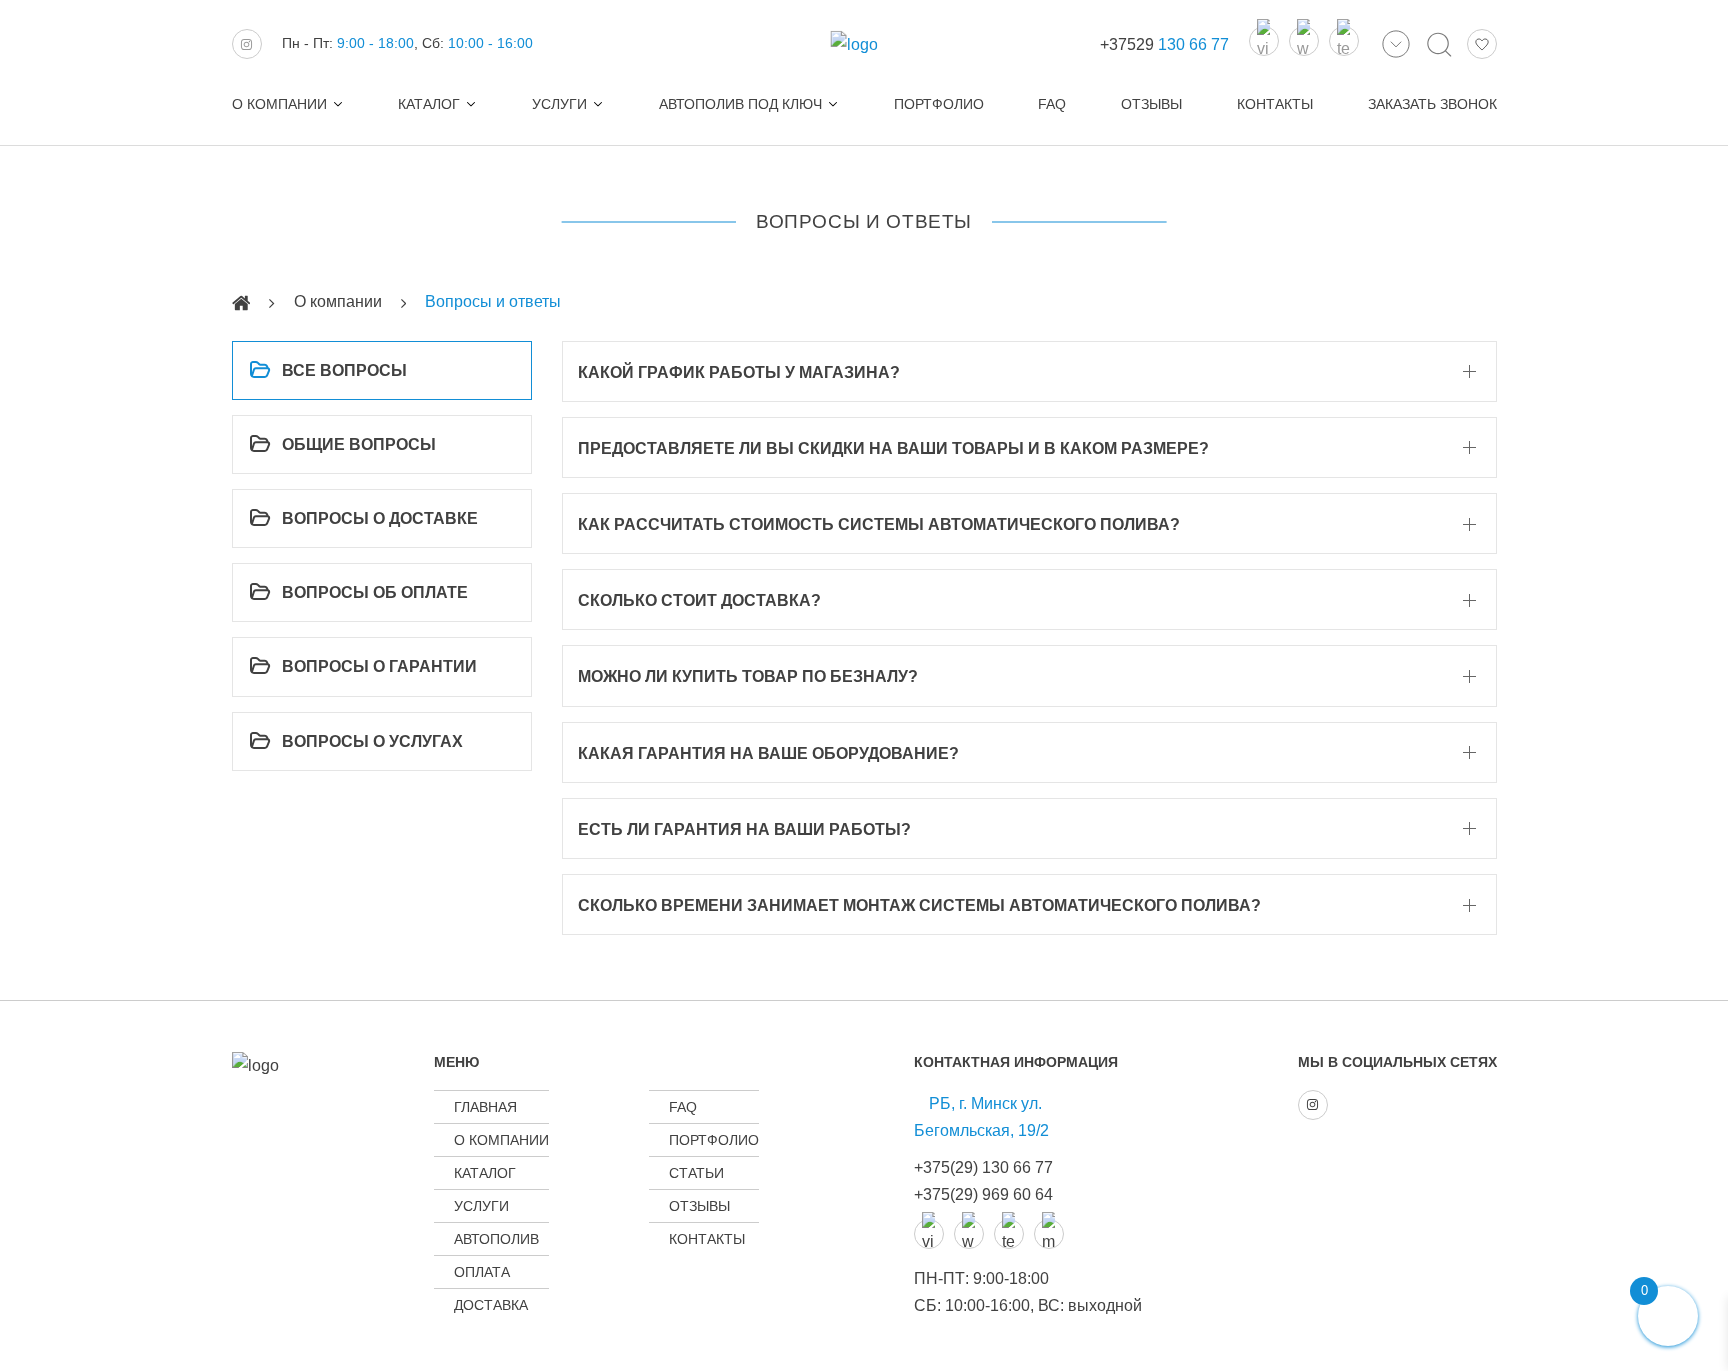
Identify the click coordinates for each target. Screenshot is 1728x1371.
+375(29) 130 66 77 (983, 1167)
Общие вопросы (359, 444)
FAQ (1052, 104)
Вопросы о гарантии (379, 666)
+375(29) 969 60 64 (983, 1194)
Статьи (696, 1173)
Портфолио (939, 104)
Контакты (1275, 104)
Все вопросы (344, 370)
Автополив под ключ (740, 104)
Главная (485, 1107)
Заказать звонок (1432, 104)
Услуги (559, 104)
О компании (279, 104)
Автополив (496, 1239)
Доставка (491, 1305)
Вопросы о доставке (380, 518)
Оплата (482, 1272)
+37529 (1164, 44)
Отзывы (1151, 104)
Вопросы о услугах (372, 741)
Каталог (429, 104)
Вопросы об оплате (375, 592)
